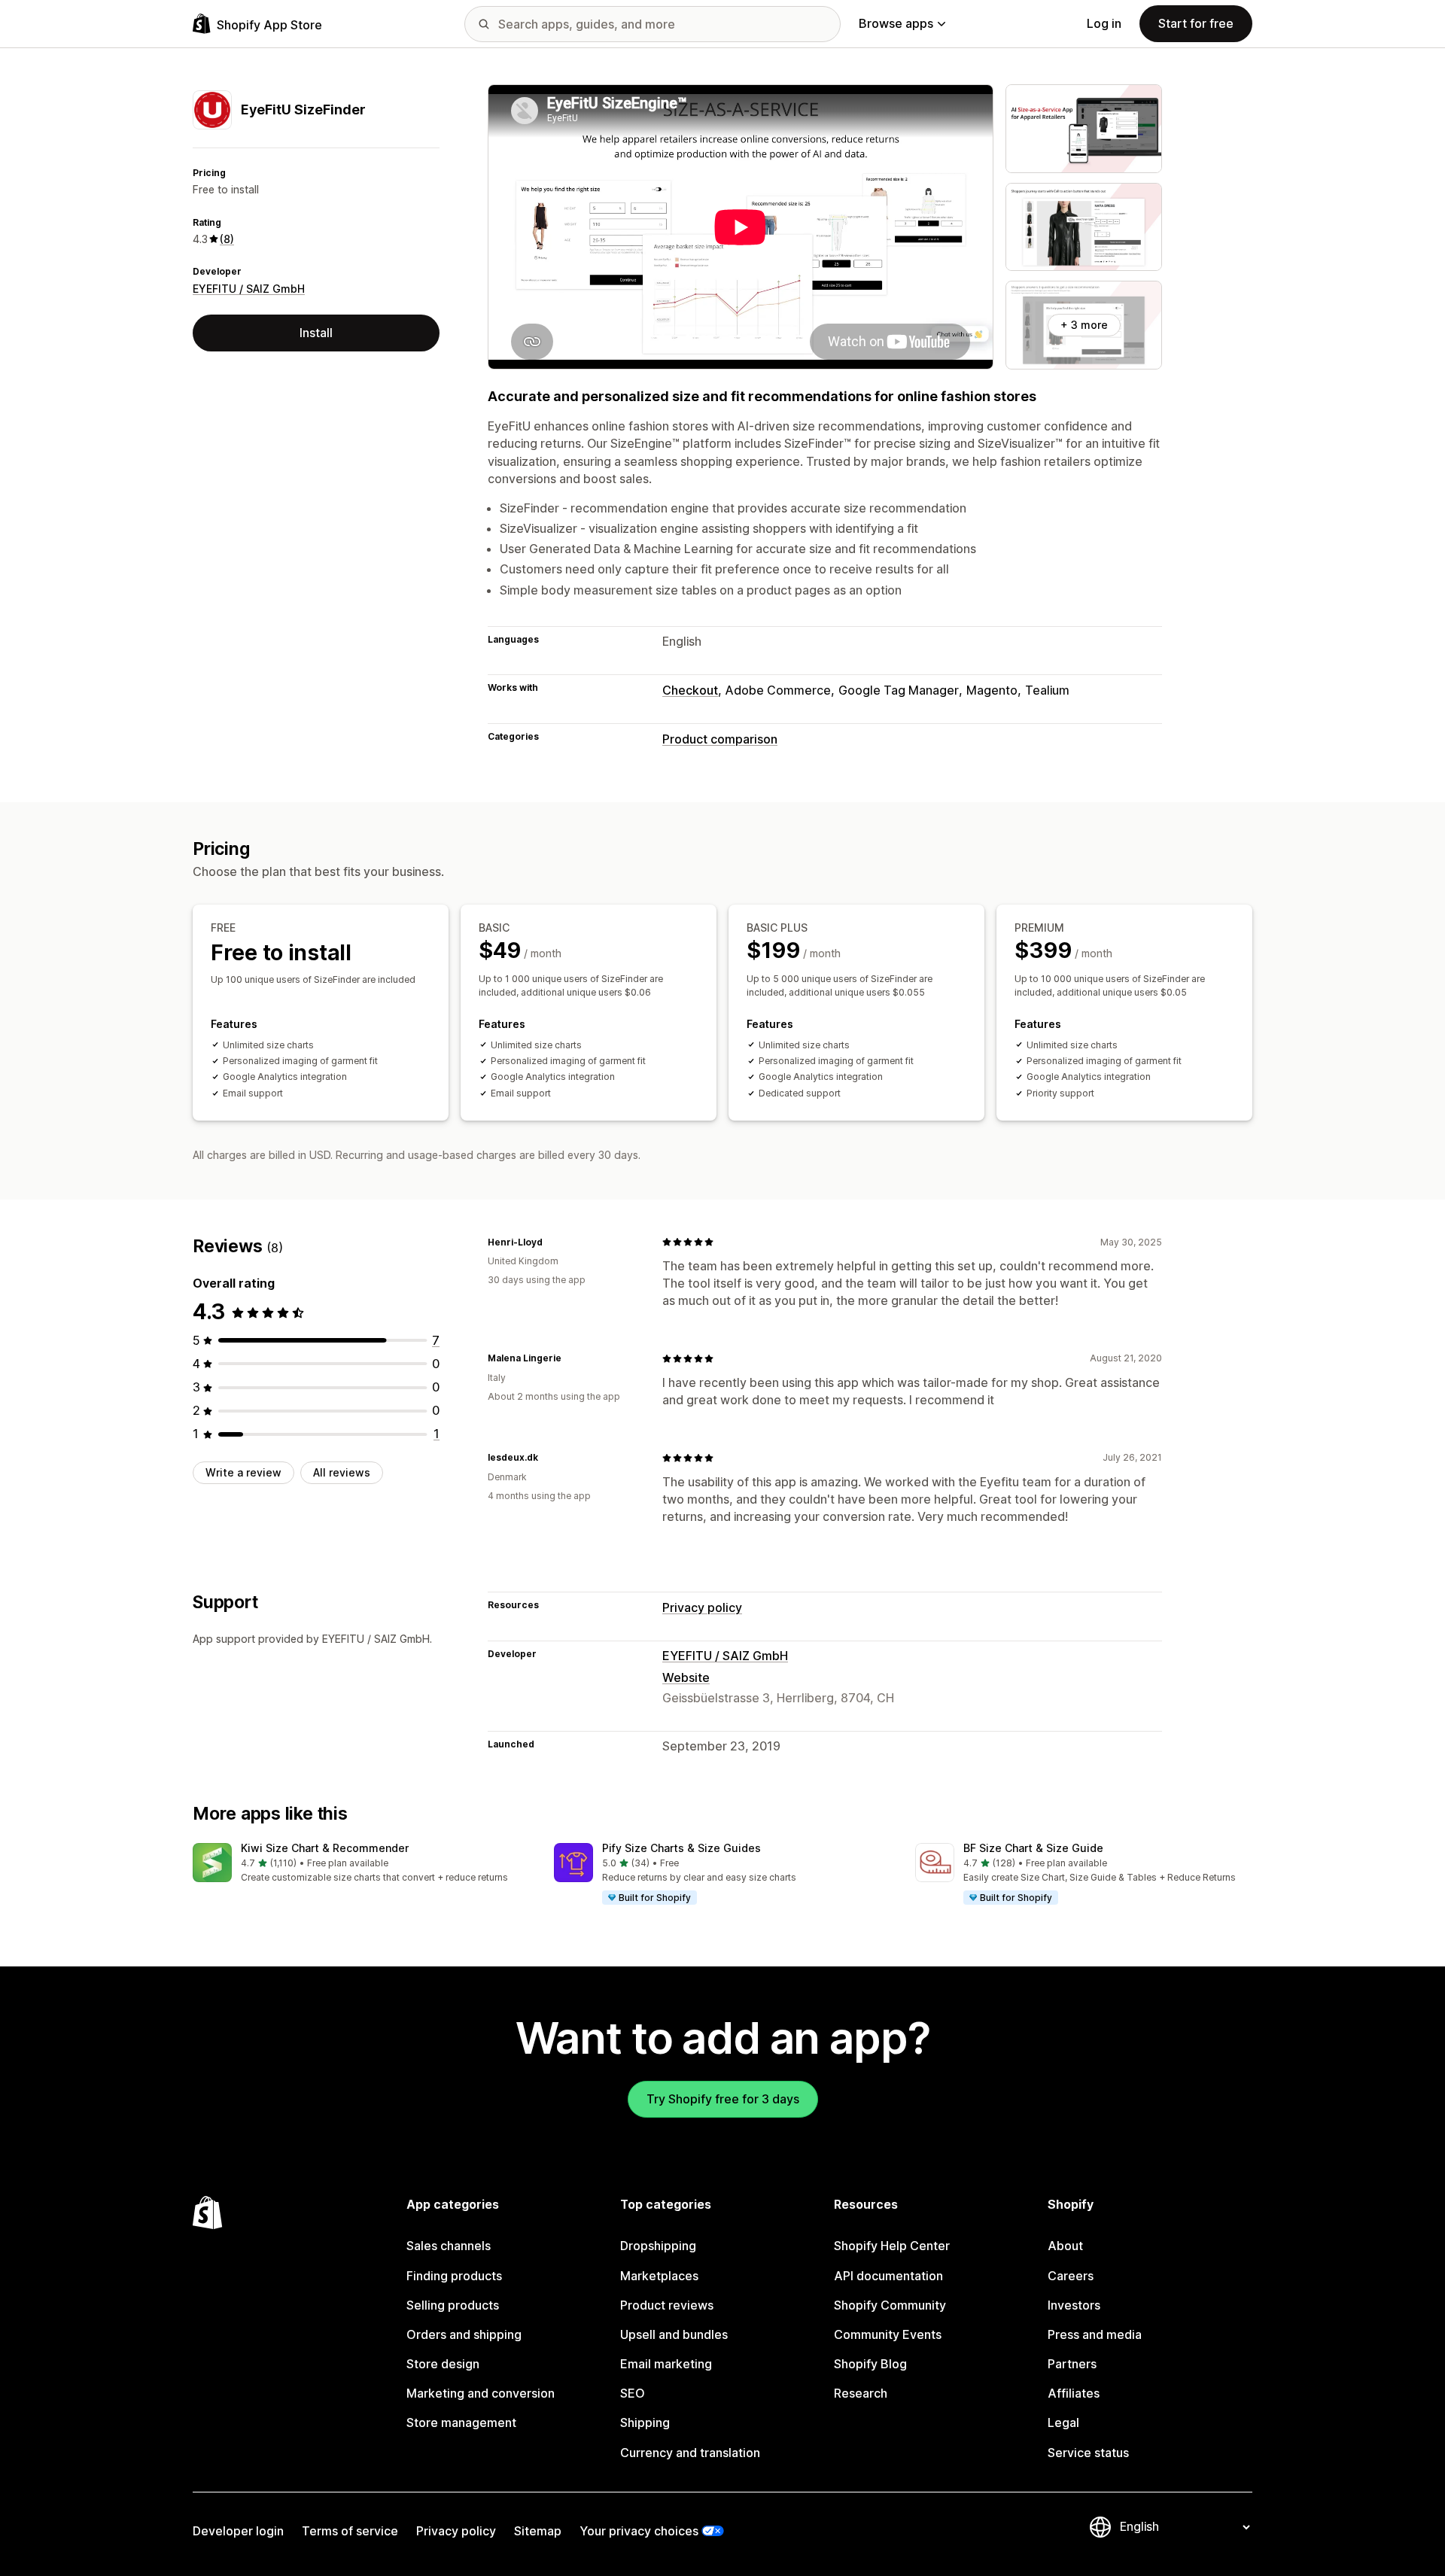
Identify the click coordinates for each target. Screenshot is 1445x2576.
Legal (1063, 2422)
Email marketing (666, 2364)
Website (686, 1677)
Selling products (453, 2305)
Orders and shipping (464, 2334)
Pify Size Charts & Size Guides (681, 1848)
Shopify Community (890, 2305)
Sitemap (538, 2531)
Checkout (690, 690)
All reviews (342, 1472)
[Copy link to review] (552, 1242)
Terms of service (350, 2531)
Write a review (243, 1472)
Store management (461, 2422)
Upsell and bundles (674, 2334)
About (1065, 2246)
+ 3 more (1084, 325)
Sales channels (449, 2246)
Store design (443, 2364)
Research (861, 2393)
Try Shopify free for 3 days (723, 2099)
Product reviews (667, 2305)
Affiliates (1074, 2393)
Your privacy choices (639, 2531)
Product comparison (720, 739)
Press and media (1095, 2334)
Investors (1074, 2305)
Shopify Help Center (892, 2246)
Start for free (1196, 23)
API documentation (888, 2276)
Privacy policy (702, 1607)
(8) (227, 239)
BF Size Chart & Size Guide (1033, 1848)
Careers (1071, 2276)
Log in (1104, 23)
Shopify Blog (870, 2364)
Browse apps (896, 23)
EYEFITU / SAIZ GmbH (249, 289)
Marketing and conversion (481, 2393)
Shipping (645, 2422)
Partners (1072, 2364)
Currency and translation (690, 2453)
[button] (361, 1864)
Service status (1088, 2453)
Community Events (888, 2334)
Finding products (454, 2276)
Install (316, 333)
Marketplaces (659, 2276)
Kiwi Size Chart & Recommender (325, 1848)
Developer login (238, 2531)
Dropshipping (658, 2246)
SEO (633, 2393)
